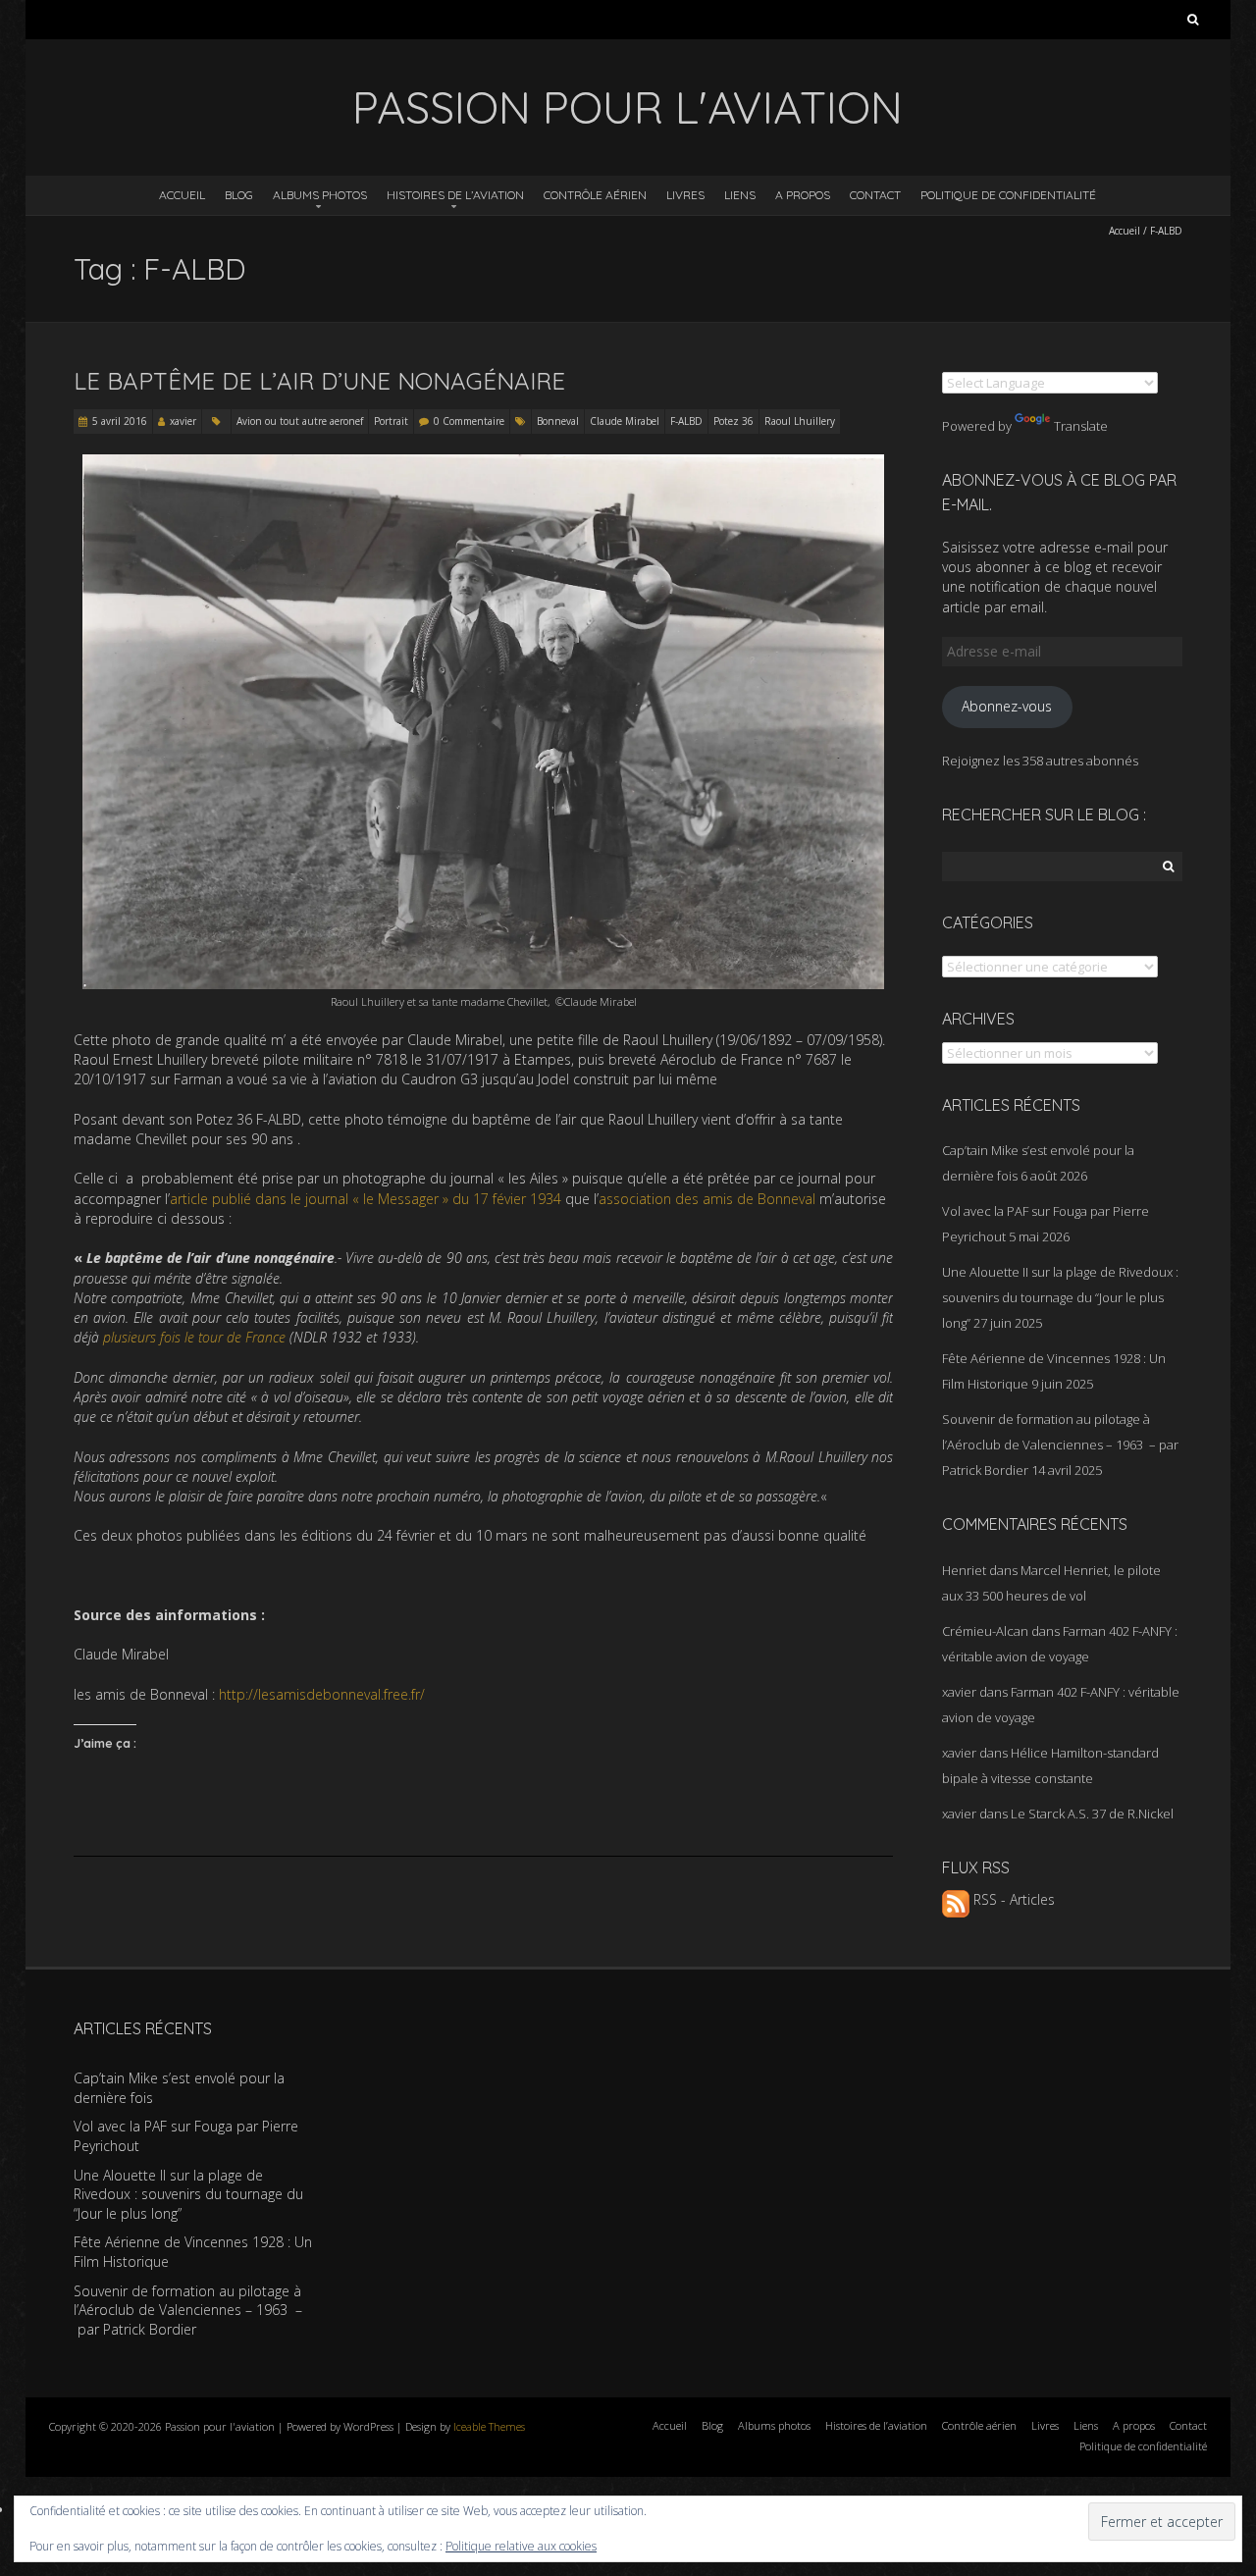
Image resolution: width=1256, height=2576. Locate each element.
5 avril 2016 (120, 421)
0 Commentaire (469, 421)
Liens (740, 195)
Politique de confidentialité (1008, 195)
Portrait (391, 421)
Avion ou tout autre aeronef (300, 421)
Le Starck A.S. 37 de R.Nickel (1092, 1814)
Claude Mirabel (625, 421)
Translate (1081, 426)
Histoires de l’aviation (455, 195)
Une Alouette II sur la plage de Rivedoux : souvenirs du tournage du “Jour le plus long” (1060, 1297)
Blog (239, 195)
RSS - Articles (1012, 1899)
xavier (183, 421)
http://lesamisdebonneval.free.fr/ (322, 1694)
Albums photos (320, 195)
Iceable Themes (489, 2426)
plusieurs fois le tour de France (194, 1337)
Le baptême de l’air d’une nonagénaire (319, 381)
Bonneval (558, 421)
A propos (803, 195)
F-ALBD (686, 421)
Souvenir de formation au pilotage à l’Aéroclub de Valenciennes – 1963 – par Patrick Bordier (1060, 1445)
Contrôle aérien (595, 195)
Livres (685, 195)
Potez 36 (733, 421)
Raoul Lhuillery (800, 421)
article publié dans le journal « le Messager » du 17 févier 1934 (366, 1199)
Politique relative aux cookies (521, 2546)
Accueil (182, 195)
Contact (875, 195)
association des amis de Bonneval (709, 1199)
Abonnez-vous (1007, 706)
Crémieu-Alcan (985, 1631)
